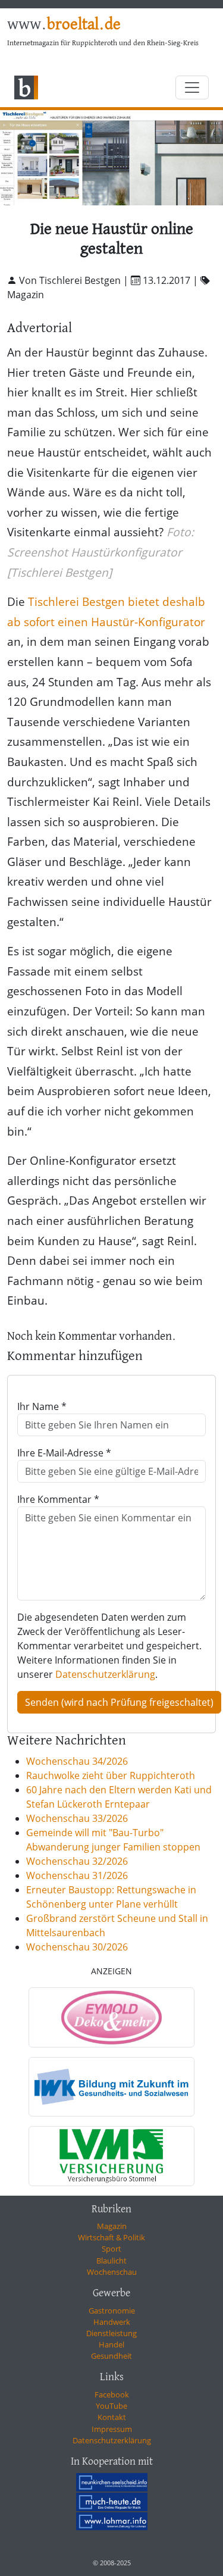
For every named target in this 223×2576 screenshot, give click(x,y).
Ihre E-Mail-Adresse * (64, 1453)
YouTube (111, 2406)
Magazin (112, 2226)
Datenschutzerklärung (105, 1674)
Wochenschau (112, 2272)
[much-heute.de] (112, 2502)
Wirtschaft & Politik (111, 2237)
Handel (111, 2344)
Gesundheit (111, 2356)
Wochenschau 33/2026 (77, 1818)
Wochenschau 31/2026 (77, 1875)
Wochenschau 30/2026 (77, 1947)
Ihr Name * (42, 1406)
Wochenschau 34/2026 (77, 1761)
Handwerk (112, 2322)
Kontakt (112, 2417)
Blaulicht (111, 2261)
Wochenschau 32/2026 (77, 1861)
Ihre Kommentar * (58, 1499)
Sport (111, 2249)
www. (64, 25)
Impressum (112, 2429)
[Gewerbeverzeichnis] (111, 2017)
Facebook (112, 2394)
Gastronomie (112, 2311)
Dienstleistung (111, 2333)
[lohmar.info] (112, 2521)
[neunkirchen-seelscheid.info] (112, 2482)
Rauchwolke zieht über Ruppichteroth (111, 1775)
